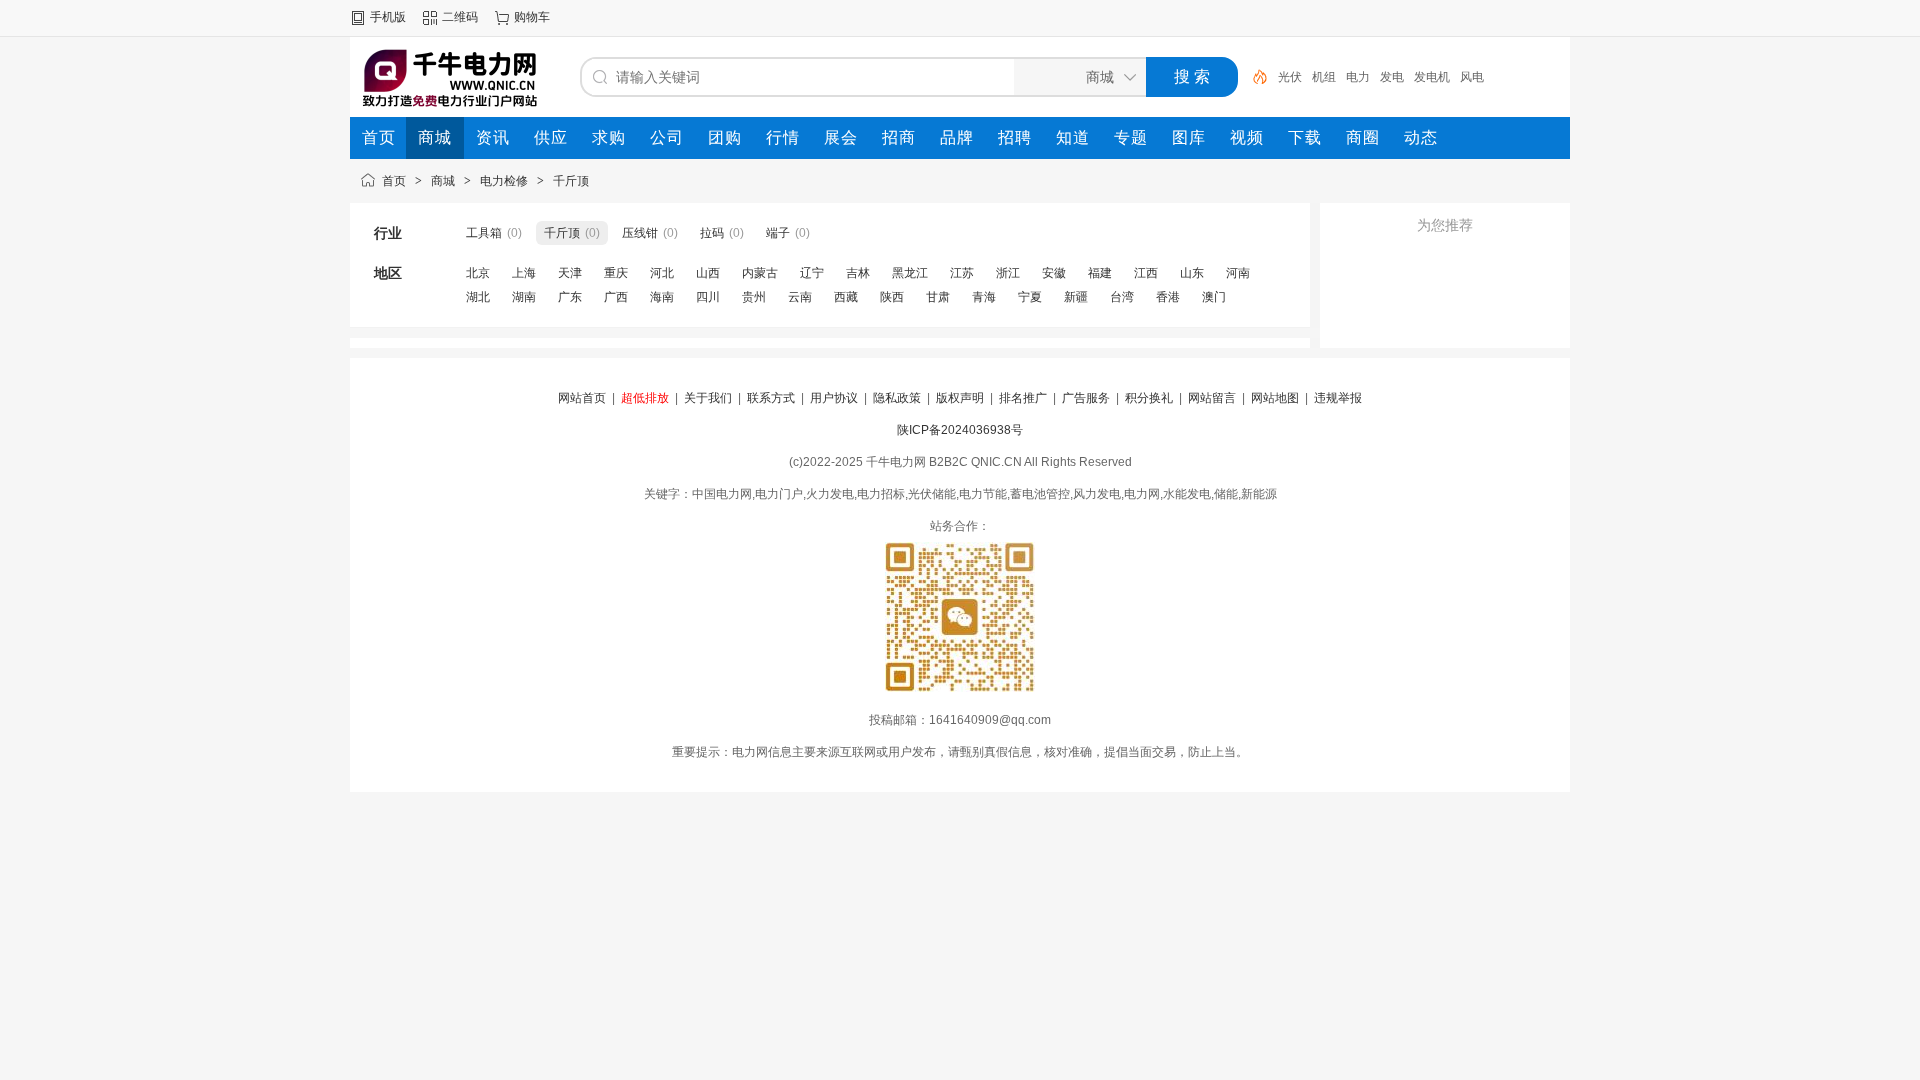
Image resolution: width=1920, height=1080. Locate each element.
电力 (1358, 77)
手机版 (388, 17)
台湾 (1122, 297)
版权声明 (960, 398)
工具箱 (484, 233)
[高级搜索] (1253, 77)
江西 (1146, 273)
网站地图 (1275, 398)
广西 (616, 297)
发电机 (1432, 77)
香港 (1168, 297)
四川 (708, 297)
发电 (1392, 77)
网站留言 (1212, 398)
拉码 (712, 233)
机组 (1324, 77)
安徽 (1054, 273)
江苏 (962, 273)
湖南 (524, 297)
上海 (524, 273)
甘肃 (938, 297)
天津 (570, 273)
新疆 (1076, 297)
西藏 (846, 297)
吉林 (858, 273)
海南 (662, 297)
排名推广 (1023, 398)
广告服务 (1086, 398)
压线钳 (640, 233)
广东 (570, 297)
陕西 (892, 297)
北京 (478, 273)
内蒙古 (760, 273)
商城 (443, 181)
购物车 (532, 17)
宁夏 (1030, 297)
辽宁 (812, 273)
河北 (662, 273)
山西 (708, 273)
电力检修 (504, 181)
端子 (778, 233)
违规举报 (1338, 398)
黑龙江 (910, 273)
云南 (800, 297)
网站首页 (582, 398)
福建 (1100, 273)
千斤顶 (571, 181)
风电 (1472, 77)
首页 (394, 181)
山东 (1192, 273)
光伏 (1290, 77)
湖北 (478, 297)
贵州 (754, 297)
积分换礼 (1149, 398)
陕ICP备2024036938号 (960, 430)
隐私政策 (897, 398)
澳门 (1214, 297)
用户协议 (834, 398)
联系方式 (771, 398)
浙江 (1008, 273)
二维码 (460, 17)
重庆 (616, 273)
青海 (984, 297)
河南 (1238, 273)
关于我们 (708, 398)
